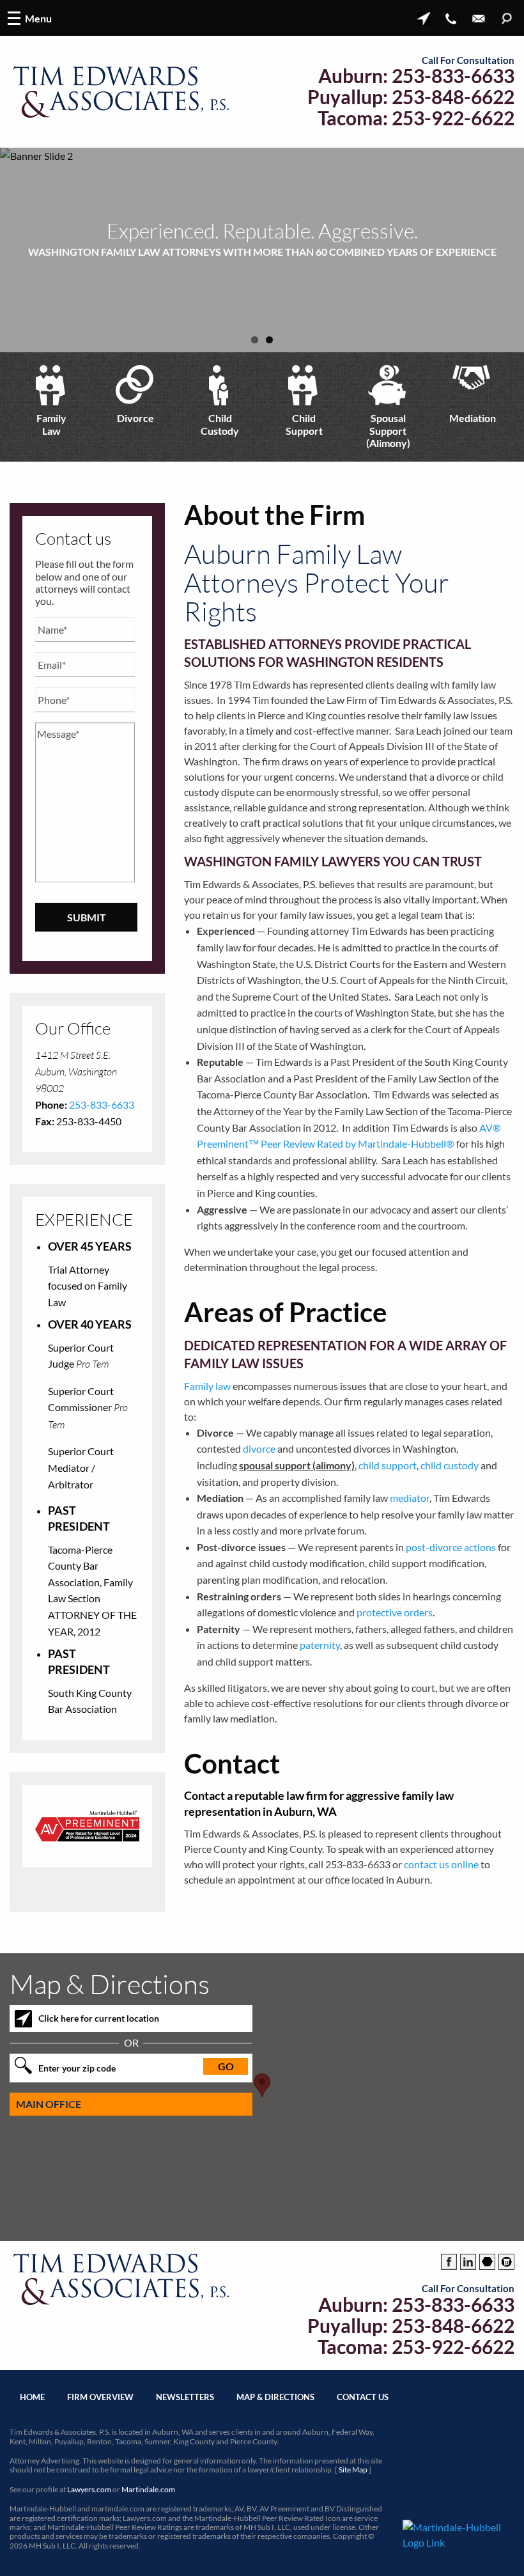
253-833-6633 (102, 1105)
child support (388, 1465)
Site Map (353, 2470)
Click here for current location (99, 2018)
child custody (450, 1465)
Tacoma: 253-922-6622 (416, 118)
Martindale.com (148, 2489)
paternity (320, 1645)
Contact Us (363, 2397)
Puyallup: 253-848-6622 (411, 97)
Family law (207, 1386)
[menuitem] (52, 407)
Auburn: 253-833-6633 (416, 76)
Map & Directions (275, 2397)
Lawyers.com (89, 2489)
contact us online (441, 1864)
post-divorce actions (451, 1547)
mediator (410, 1498)
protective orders (395, 1612)
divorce (259, 1448)
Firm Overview (100, 2397)
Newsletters (185, 2397)
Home (32, 2397)
